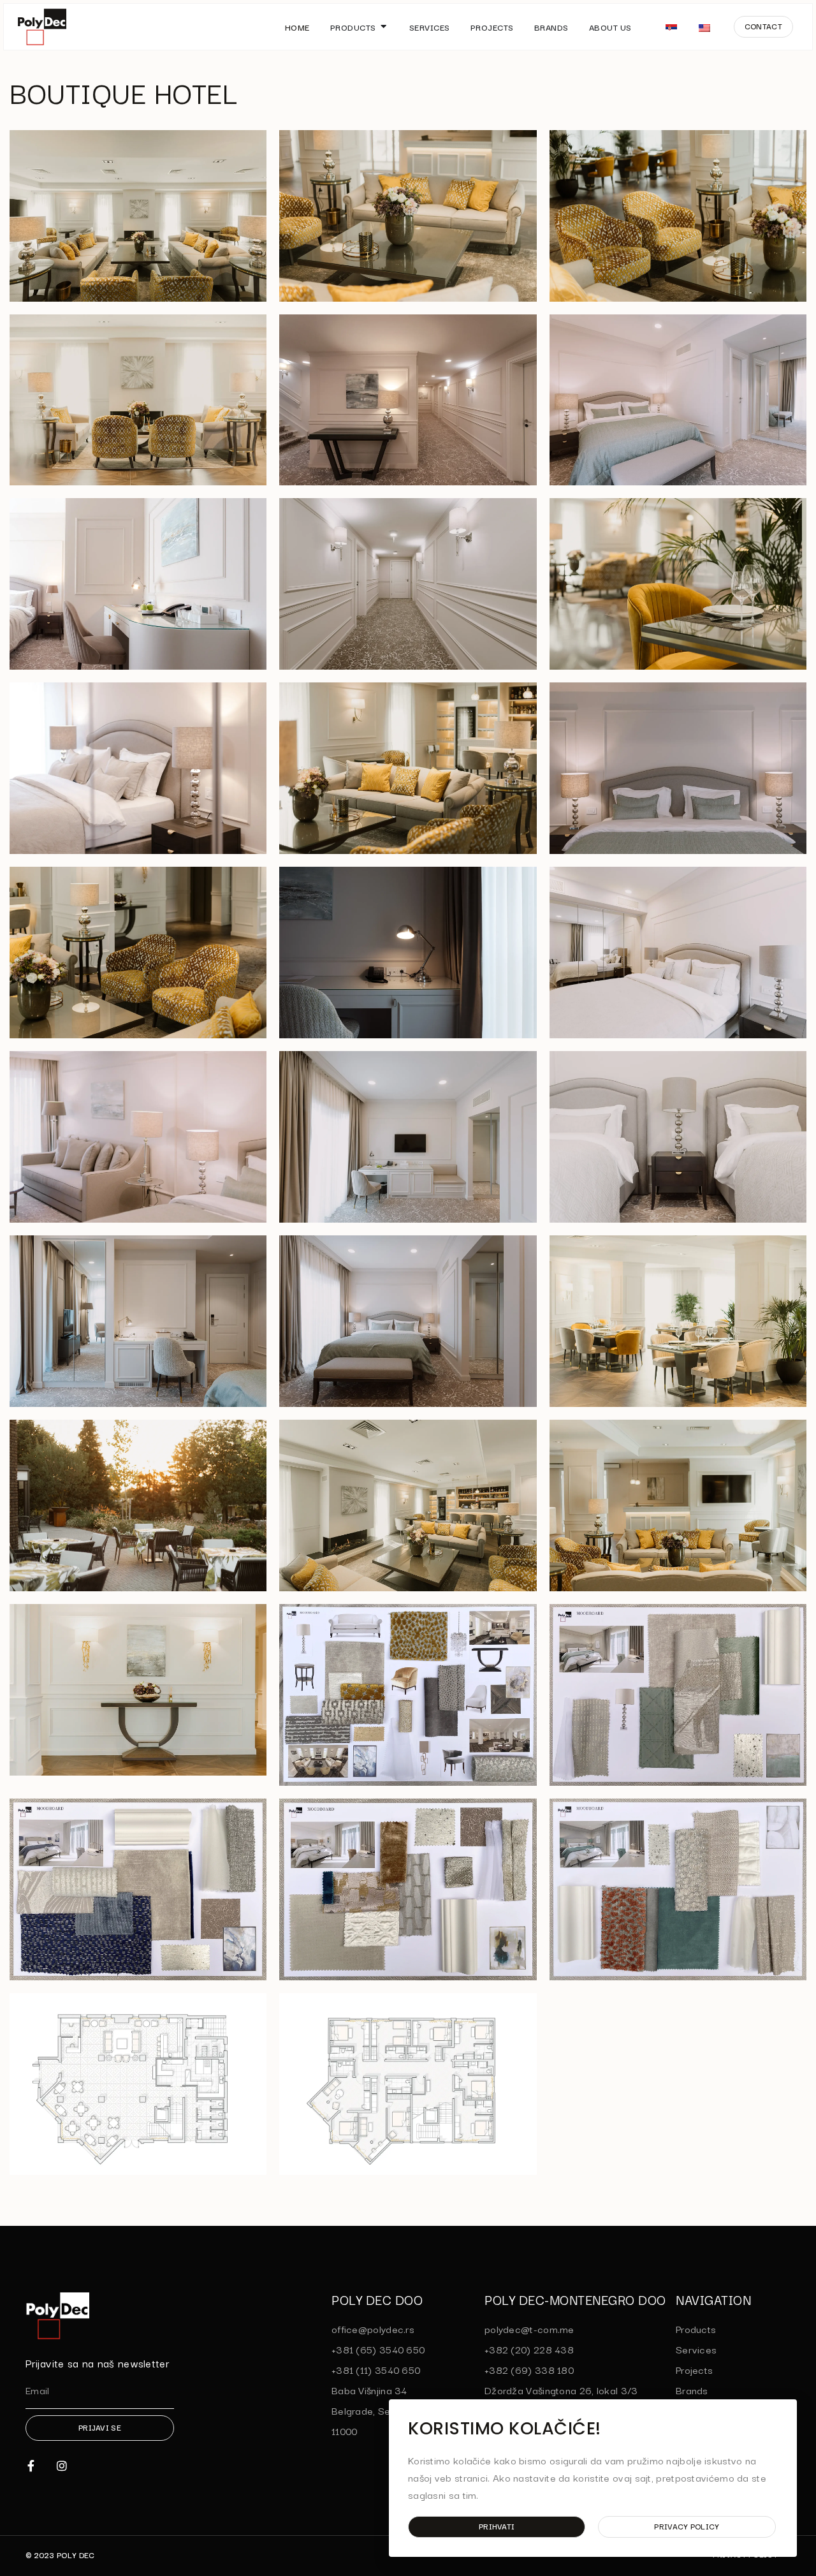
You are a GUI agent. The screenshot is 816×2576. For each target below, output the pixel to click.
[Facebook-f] (31, 2466)
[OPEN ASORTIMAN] (384, 27)
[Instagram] (62, 2466)
